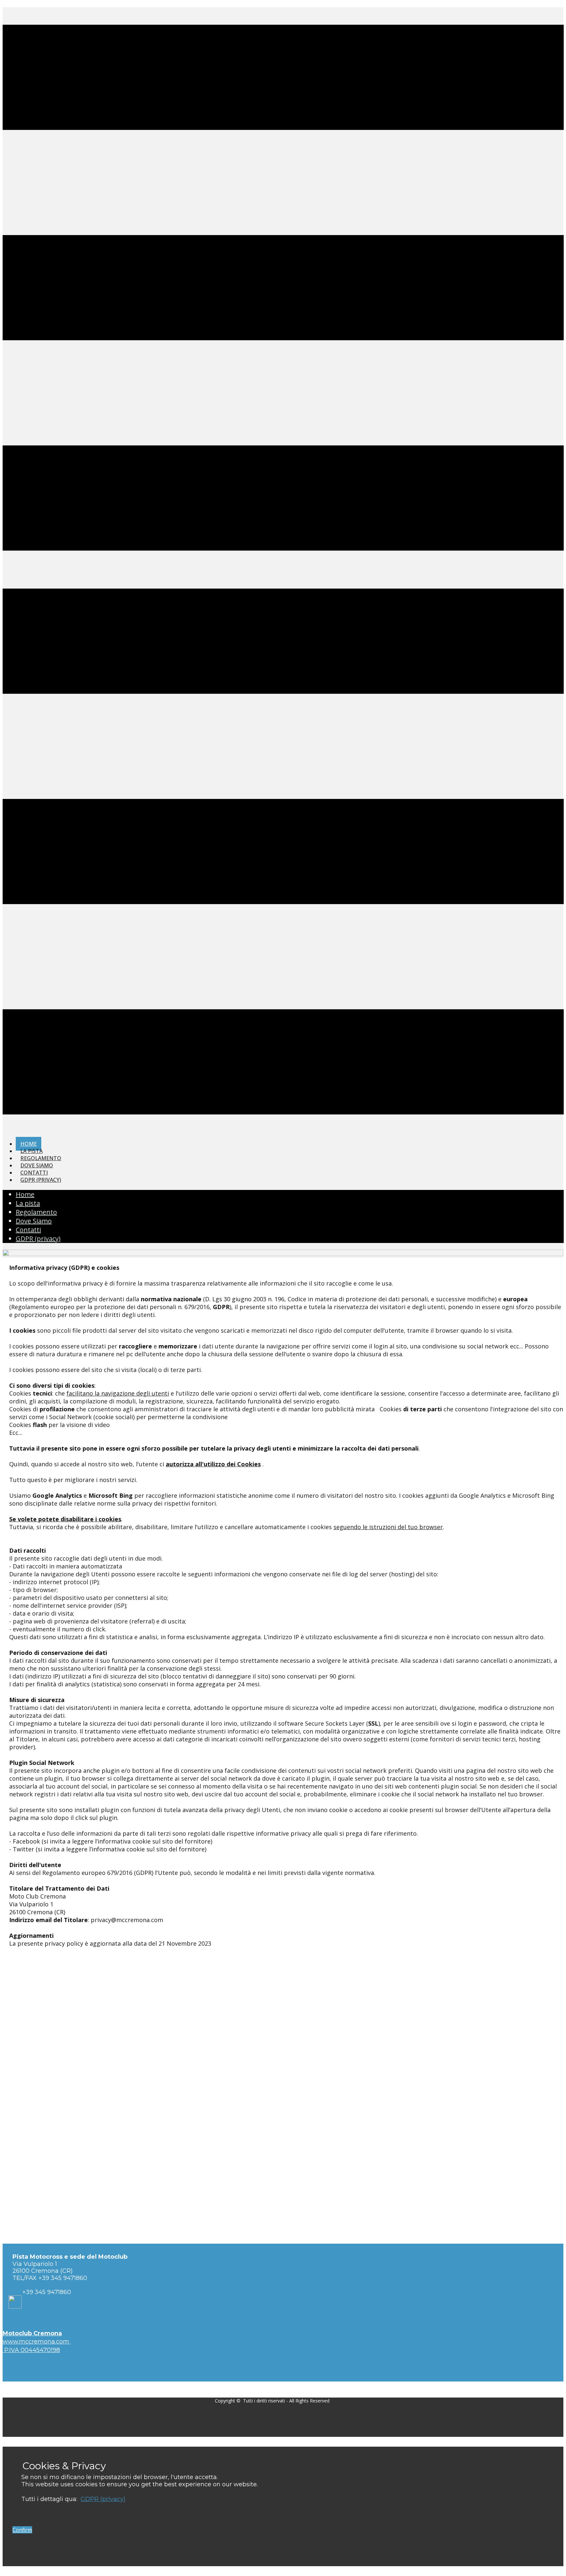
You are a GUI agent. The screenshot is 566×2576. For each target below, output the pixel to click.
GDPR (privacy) (103, 2499)
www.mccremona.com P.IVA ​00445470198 (37, 2342)
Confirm (22, 2530)
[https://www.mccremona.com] (283, 1254)
